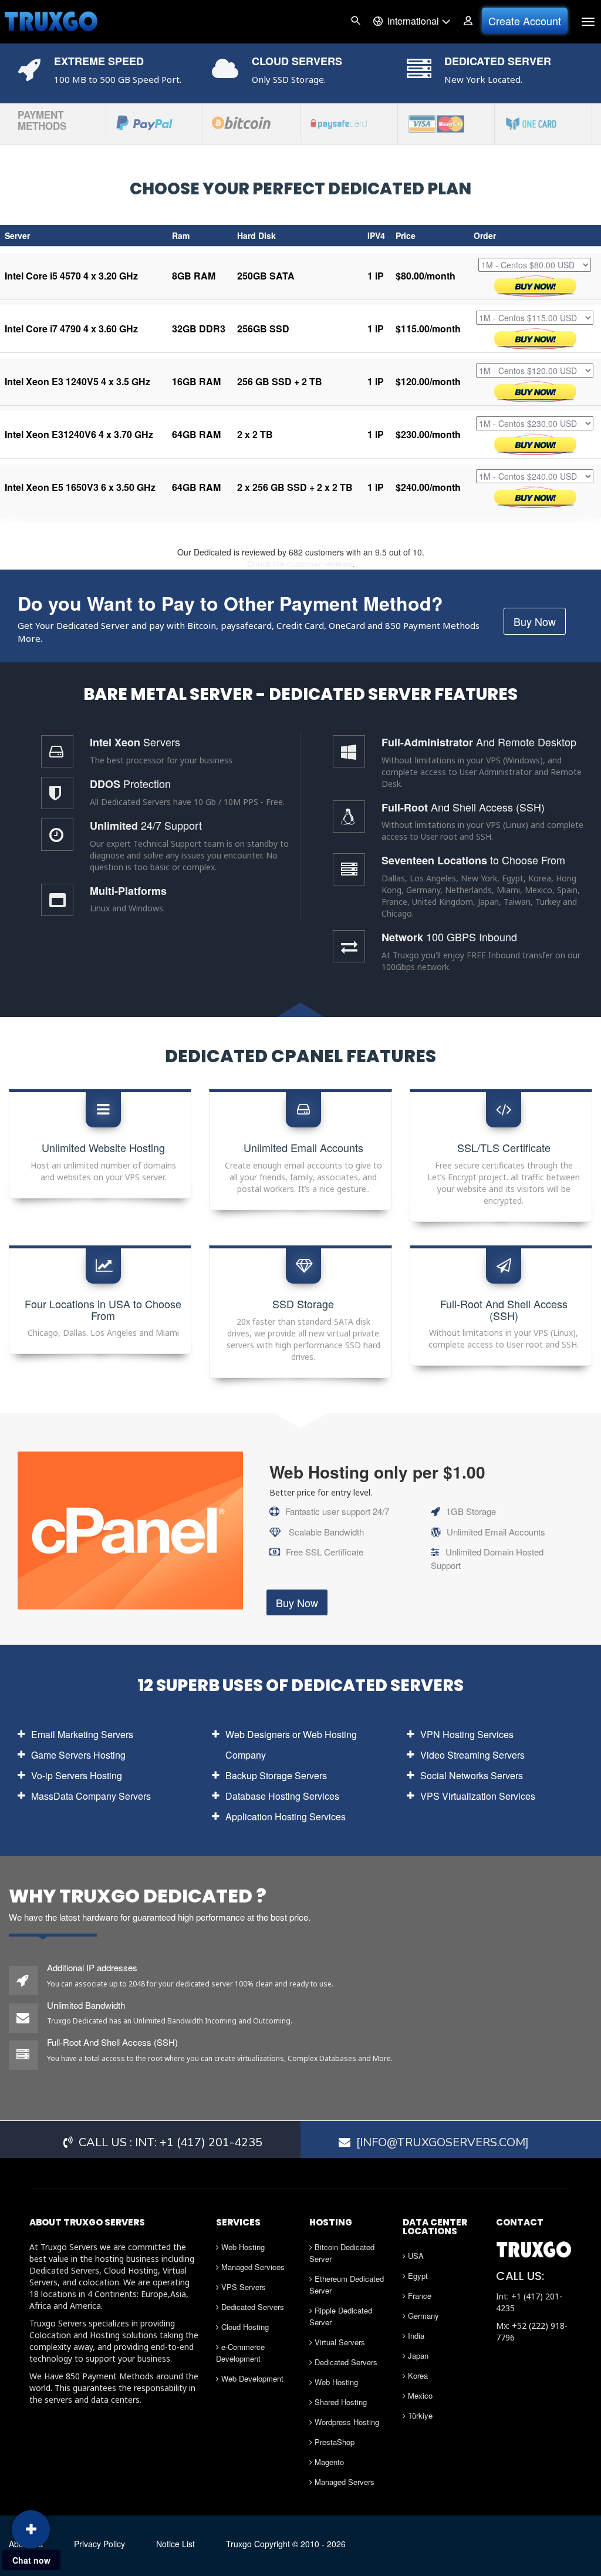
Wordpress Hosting (346, 2422)
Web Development (251, 2378)
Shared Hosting (340, 2402)
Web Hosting (242, 2247)
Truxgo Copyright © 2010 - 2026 (286, 2544)
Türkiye (419, 2415)
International (411, 21)
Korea (417, 2375)
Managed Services (252, 2267)
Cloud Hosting (244, 2327)
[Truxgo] (51, 21)
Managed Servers (343, 2482)
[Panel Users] (468, 21)
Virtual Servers (339, 2342)
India (415, 2336)
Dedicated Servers (251, 2307)
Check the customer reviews (300, 564)
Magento (328, 2462)
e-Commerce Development (240, 2353)
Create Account (525, 21)
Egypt (417, 2276)
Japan (417, 2356)
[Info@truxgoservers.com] (443, 2142)
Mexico (419, 2395)
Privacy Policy (99, 2544)
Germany (422, 2316)
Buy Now (535, 621)
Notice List (175, 2544)
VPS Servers (242, 2287)
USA (415, 2256)
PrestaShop (333, 2442)
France (418, 2296)
